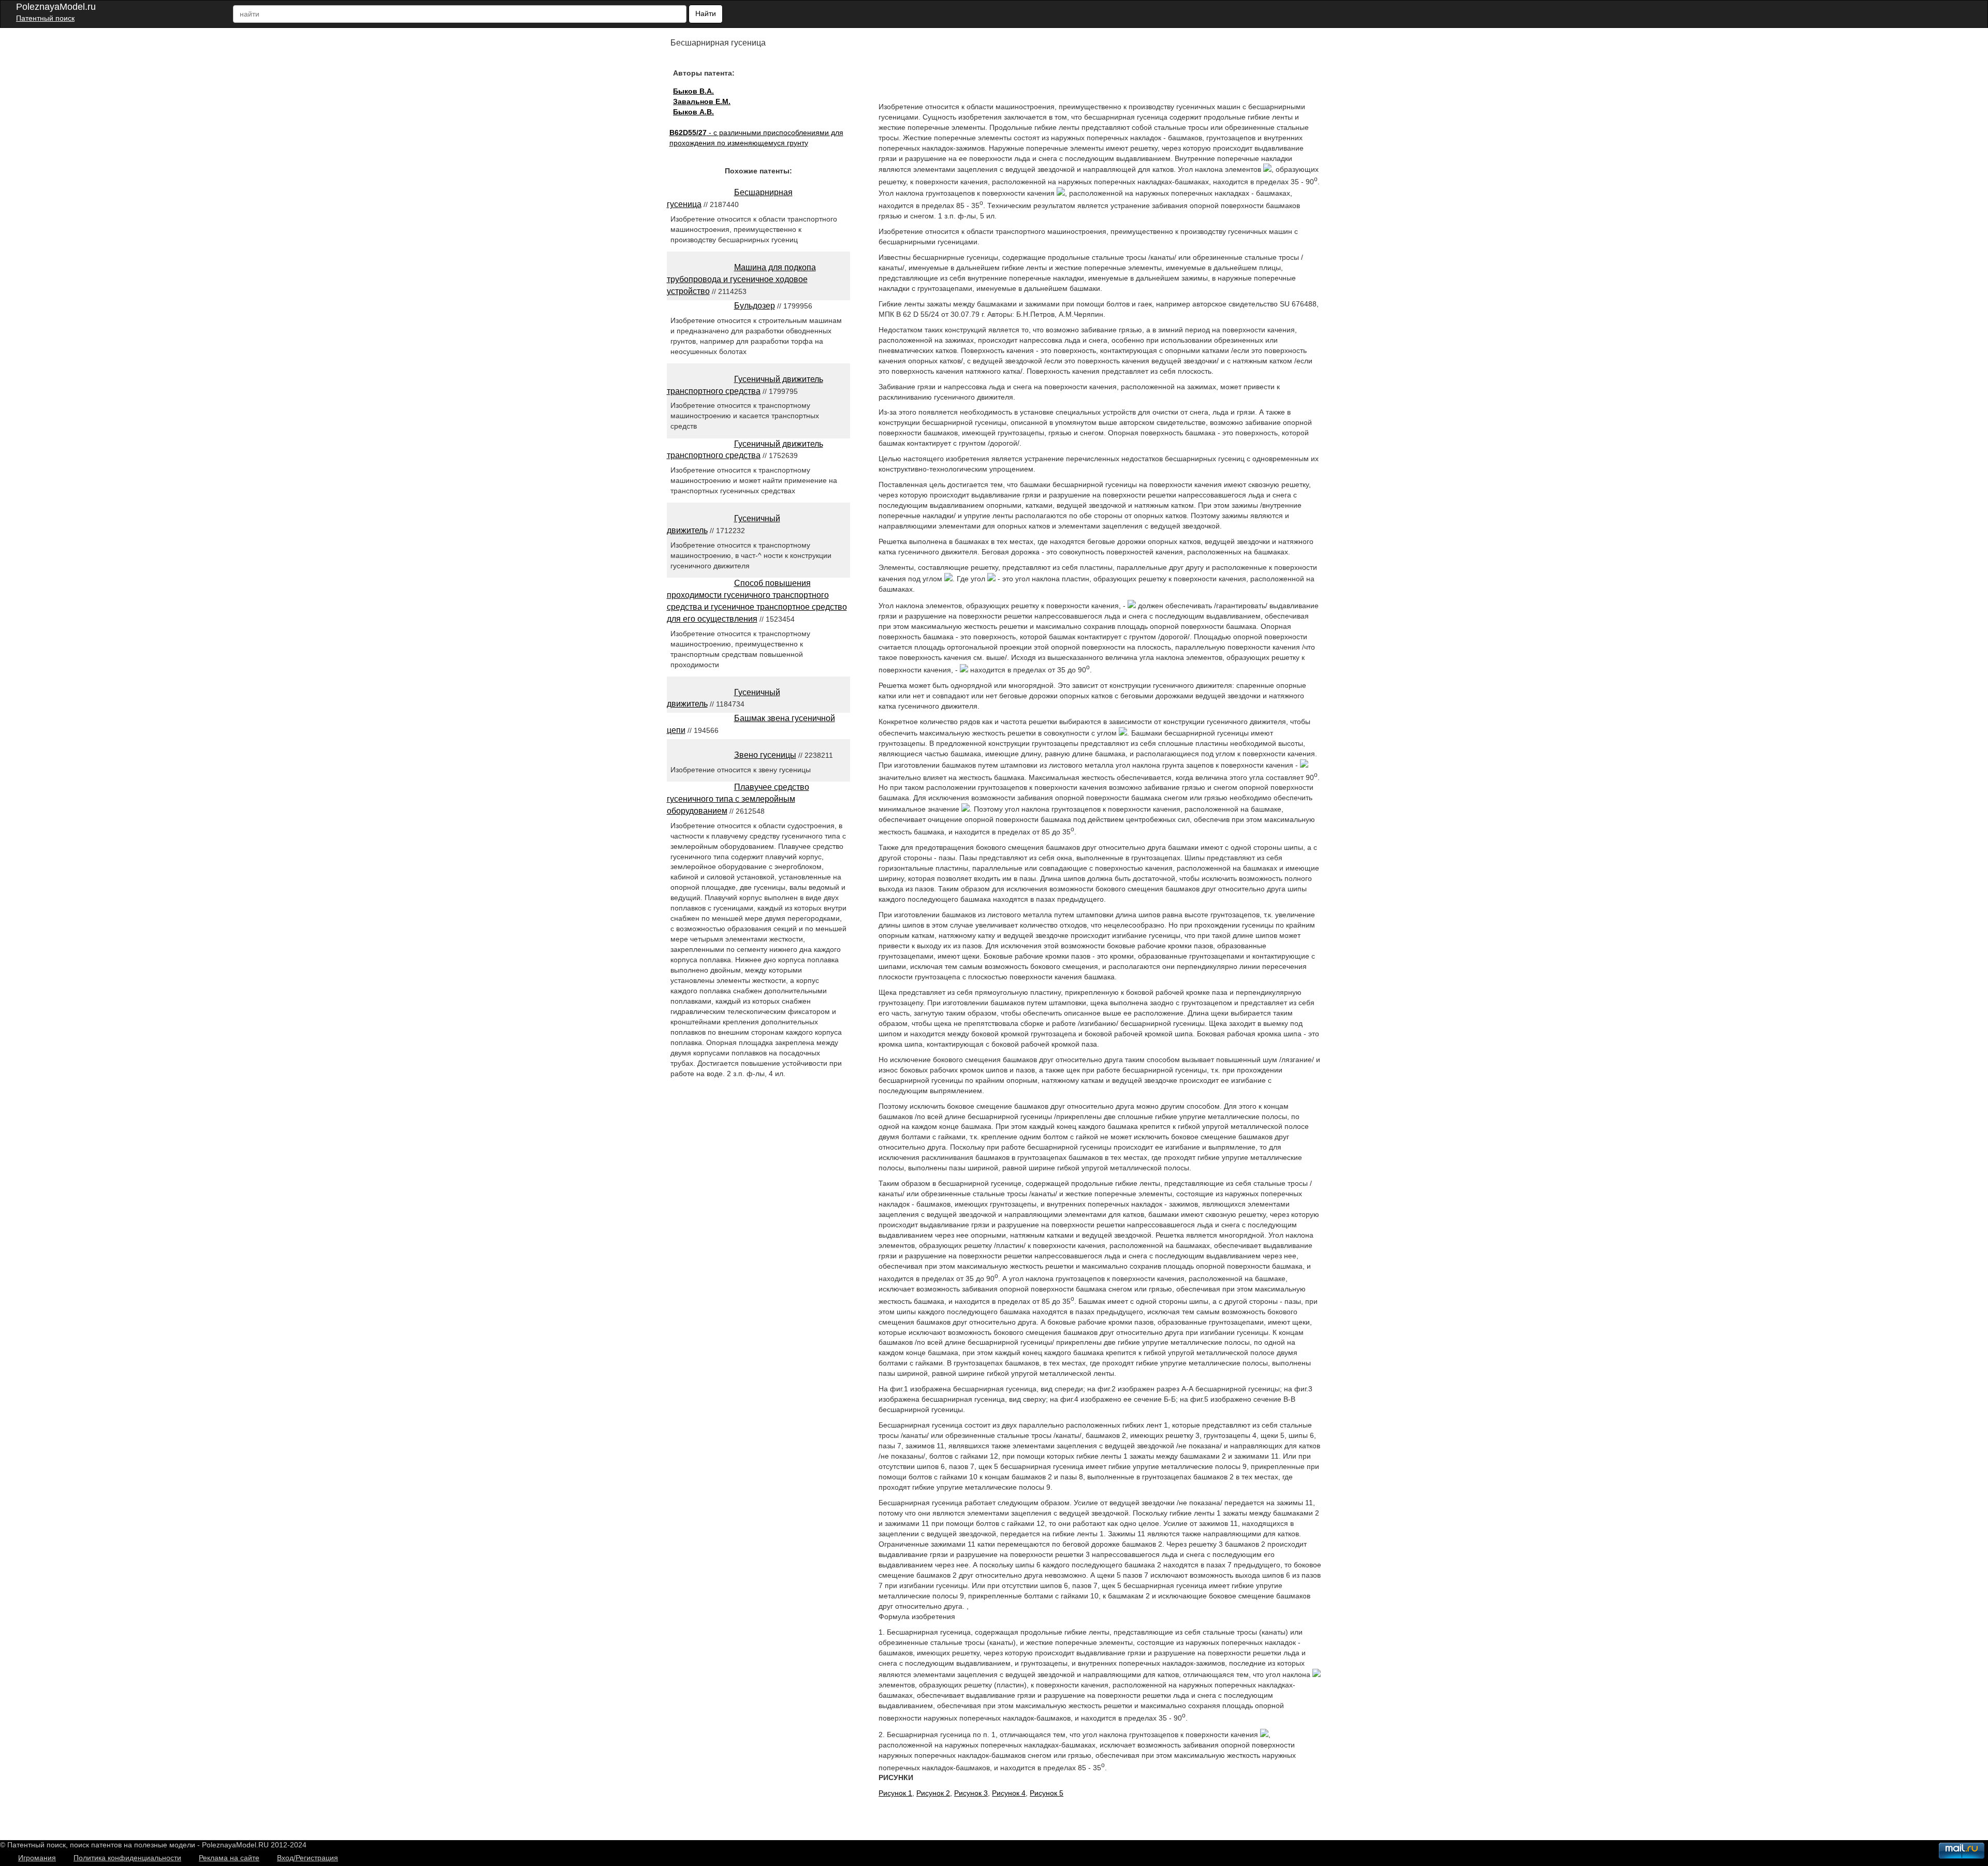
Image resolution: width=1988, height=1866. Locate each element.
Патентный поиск (45, 18)
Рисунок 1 (895, 1793)
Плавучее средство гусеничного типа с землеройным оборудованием (738, 799)
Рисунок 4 (1009, 1793)
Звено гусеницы (765, 755)
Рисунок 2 (933, 1793)
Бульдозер (755, 306)
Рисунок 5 (1047, 1793)
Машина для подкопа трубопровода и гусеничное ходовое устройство (741, 279)
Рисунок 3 (971, 1793)
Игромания (37, 1858)
